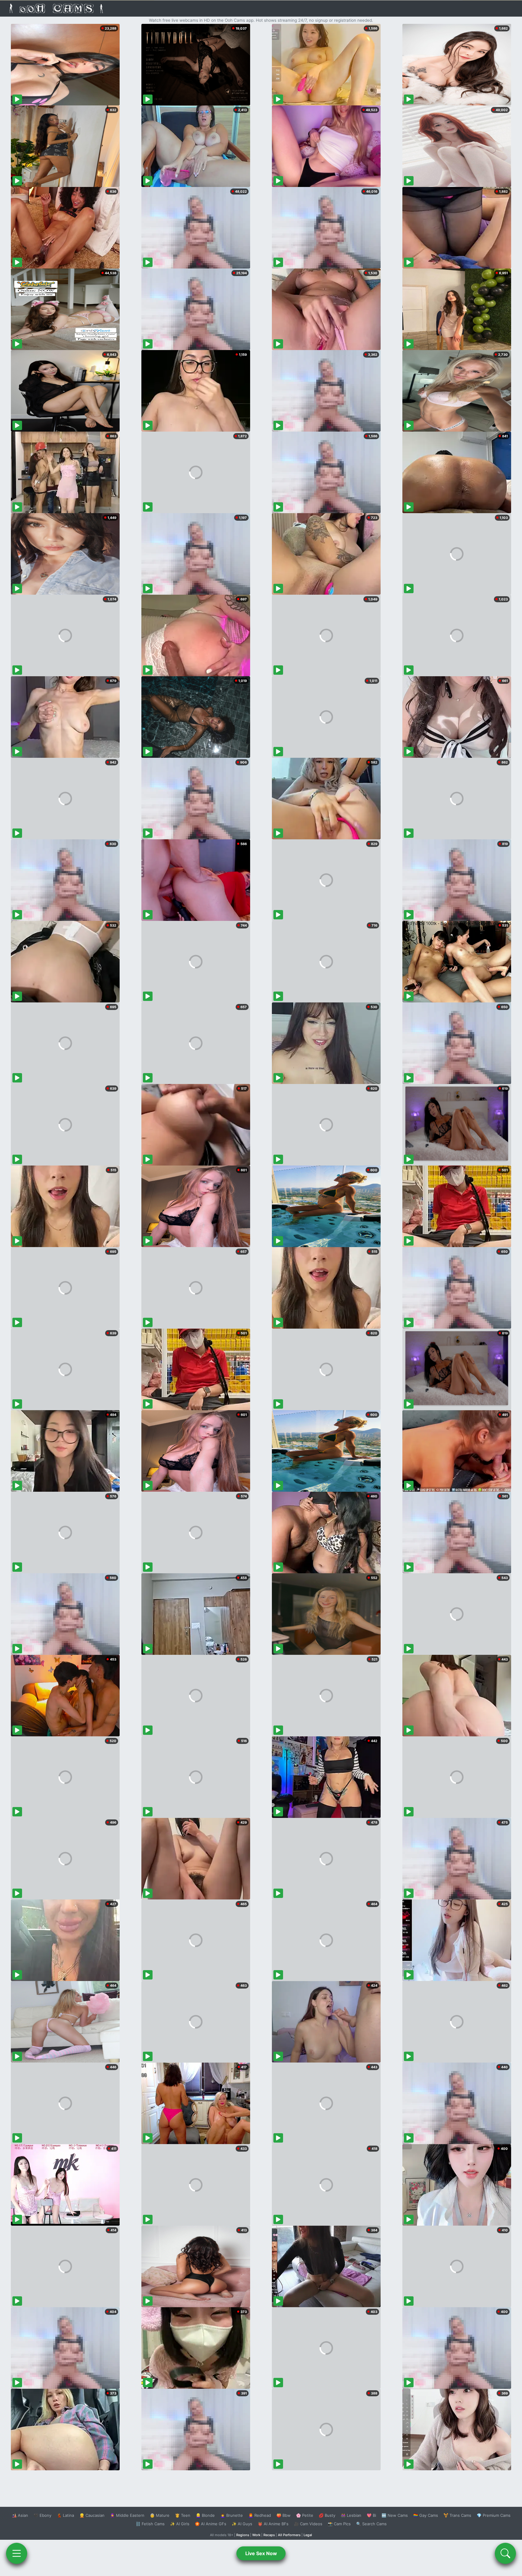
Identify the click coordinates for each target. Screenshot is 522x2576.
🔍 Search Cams (371, 2524)
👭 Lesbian (351, 2515)
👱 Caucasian (92, 2515)
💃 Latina (65, 2515)
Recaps (269, 2535)
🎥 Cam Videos (308, 2524)
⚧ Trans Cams (457, 2515)
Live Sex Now (261, 2553)
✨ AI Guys (242, 2524)
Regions (243, 2535)
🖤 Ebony (42, 2515)
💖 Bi (371, 2515)
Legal (308, 2535)
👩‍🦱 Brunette (232, 2515)
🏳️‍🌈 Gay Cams (426, 2515)
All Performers (289, 2535)
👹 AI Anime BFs (273, 2524)
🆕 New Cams (395, 2515)
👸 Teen (183, 2515)
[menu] (17, 2553)
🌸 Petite (305, 2515)
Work (256, 2535)
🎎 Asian (20, 2515)
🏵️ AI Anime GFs (211, 2524)
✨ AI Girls (180, 2524)
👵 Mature (160, 2515)
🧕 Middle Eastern (127, 2515)
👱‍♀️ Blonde (205, 2515)
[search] (505, 2553)
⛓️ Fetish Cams (150, 2524)
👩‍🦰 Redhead (260, 2515)
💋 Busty (327, 2515)
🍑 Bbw (284, 2515)
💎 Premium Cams (494, 2515)
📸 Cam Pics (339, 2524)
